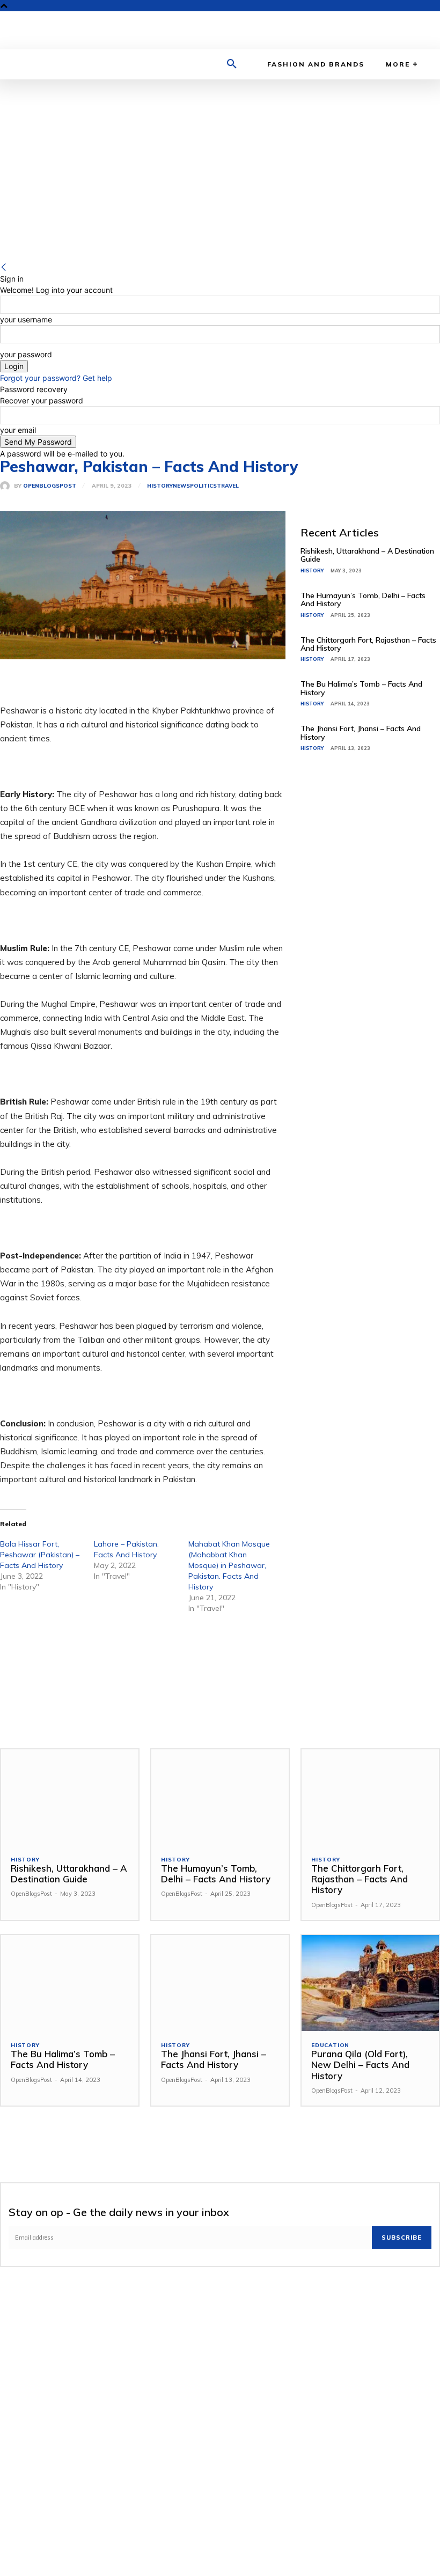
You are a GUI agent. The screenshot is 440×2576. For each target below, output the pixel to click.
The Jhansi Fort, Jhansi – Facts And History (361, 733)
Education (330, 2045)
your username (26, 319)
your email (18, 430)
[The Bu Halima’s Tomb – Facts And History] (70, 1983)
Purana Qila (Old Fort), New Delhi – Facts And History (360, 2065)
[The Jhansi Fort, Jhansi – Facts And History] (220, 1983)
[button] (232, 64)
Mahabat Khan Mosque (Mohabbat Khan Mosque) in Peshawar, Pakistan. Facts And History (229, 1565)
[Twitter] (387, 30)
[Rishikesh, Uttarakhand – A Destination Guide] (70, 1797)
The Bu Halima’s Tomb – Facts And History (361, 688)
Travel (228, 486)
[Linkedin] (371, 30)
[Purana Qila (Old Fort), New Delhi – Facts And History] (370, 1983)
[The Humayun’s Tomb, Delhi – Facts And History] (220, 1797)
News (181, 486)
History (160, 486)
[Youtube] (404, 30)
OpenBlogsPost (50, 486)
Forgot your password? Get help (56, 378)
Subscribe (402, 2238)
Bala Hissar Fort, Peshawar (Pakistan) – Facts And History (40, 1555)
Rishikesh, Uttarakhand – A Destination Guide (367, 555)
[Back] (4, 267)
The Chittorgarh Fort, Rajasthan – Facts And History (368, 644)
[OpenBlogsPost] (7, 486)
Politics (203, 486)
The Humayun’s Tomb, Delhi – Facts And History (363, 599)
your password (26, 354)
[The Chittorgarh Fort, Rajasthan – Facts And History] (370, 1797)
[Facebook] (354, 30)
